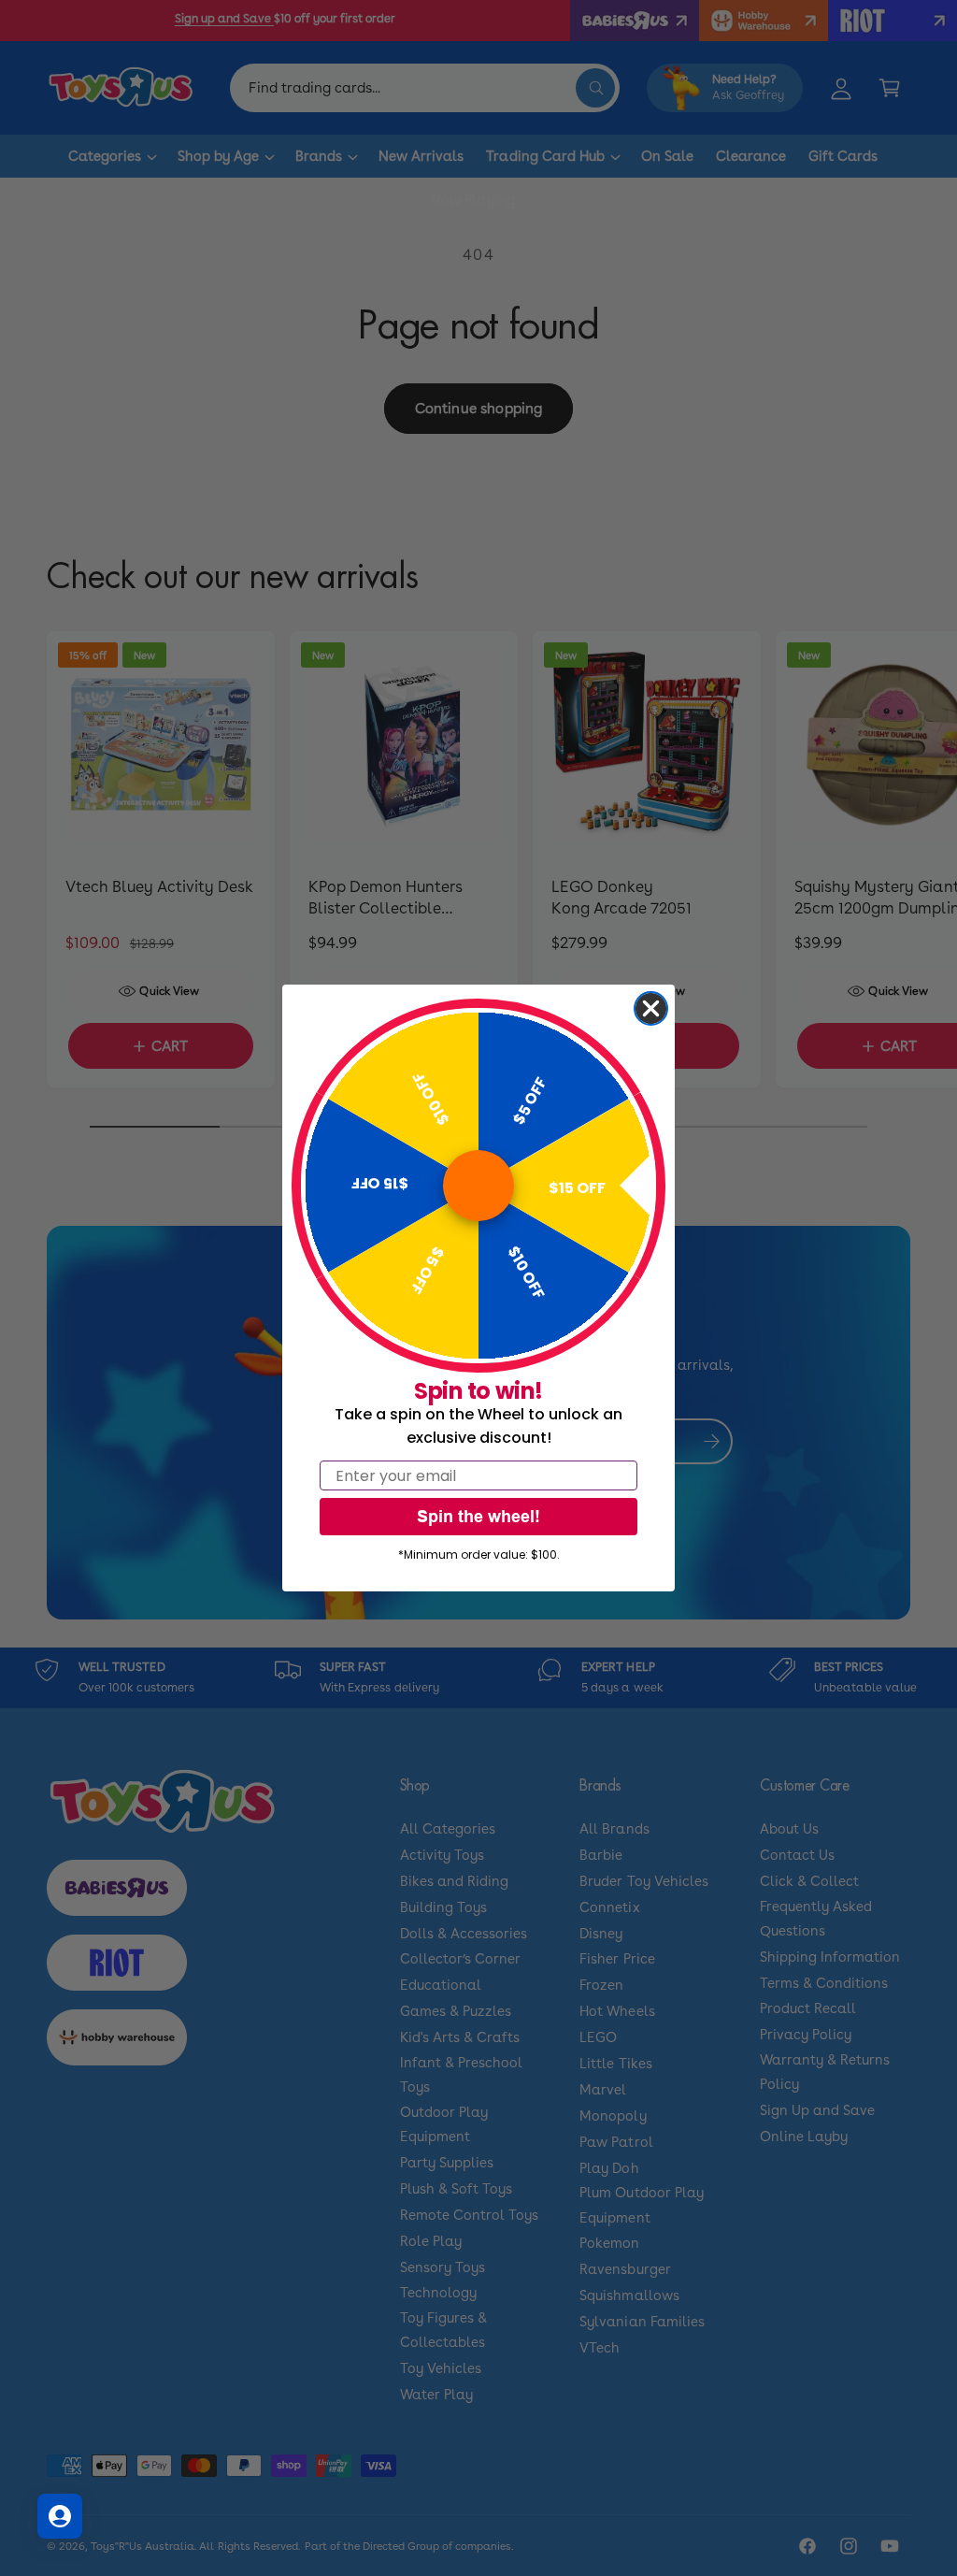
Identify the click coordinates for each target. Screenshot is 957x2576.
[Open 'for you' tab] (60, 2516)
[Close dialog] (651, 1008)
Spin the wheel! (478, 1516)
